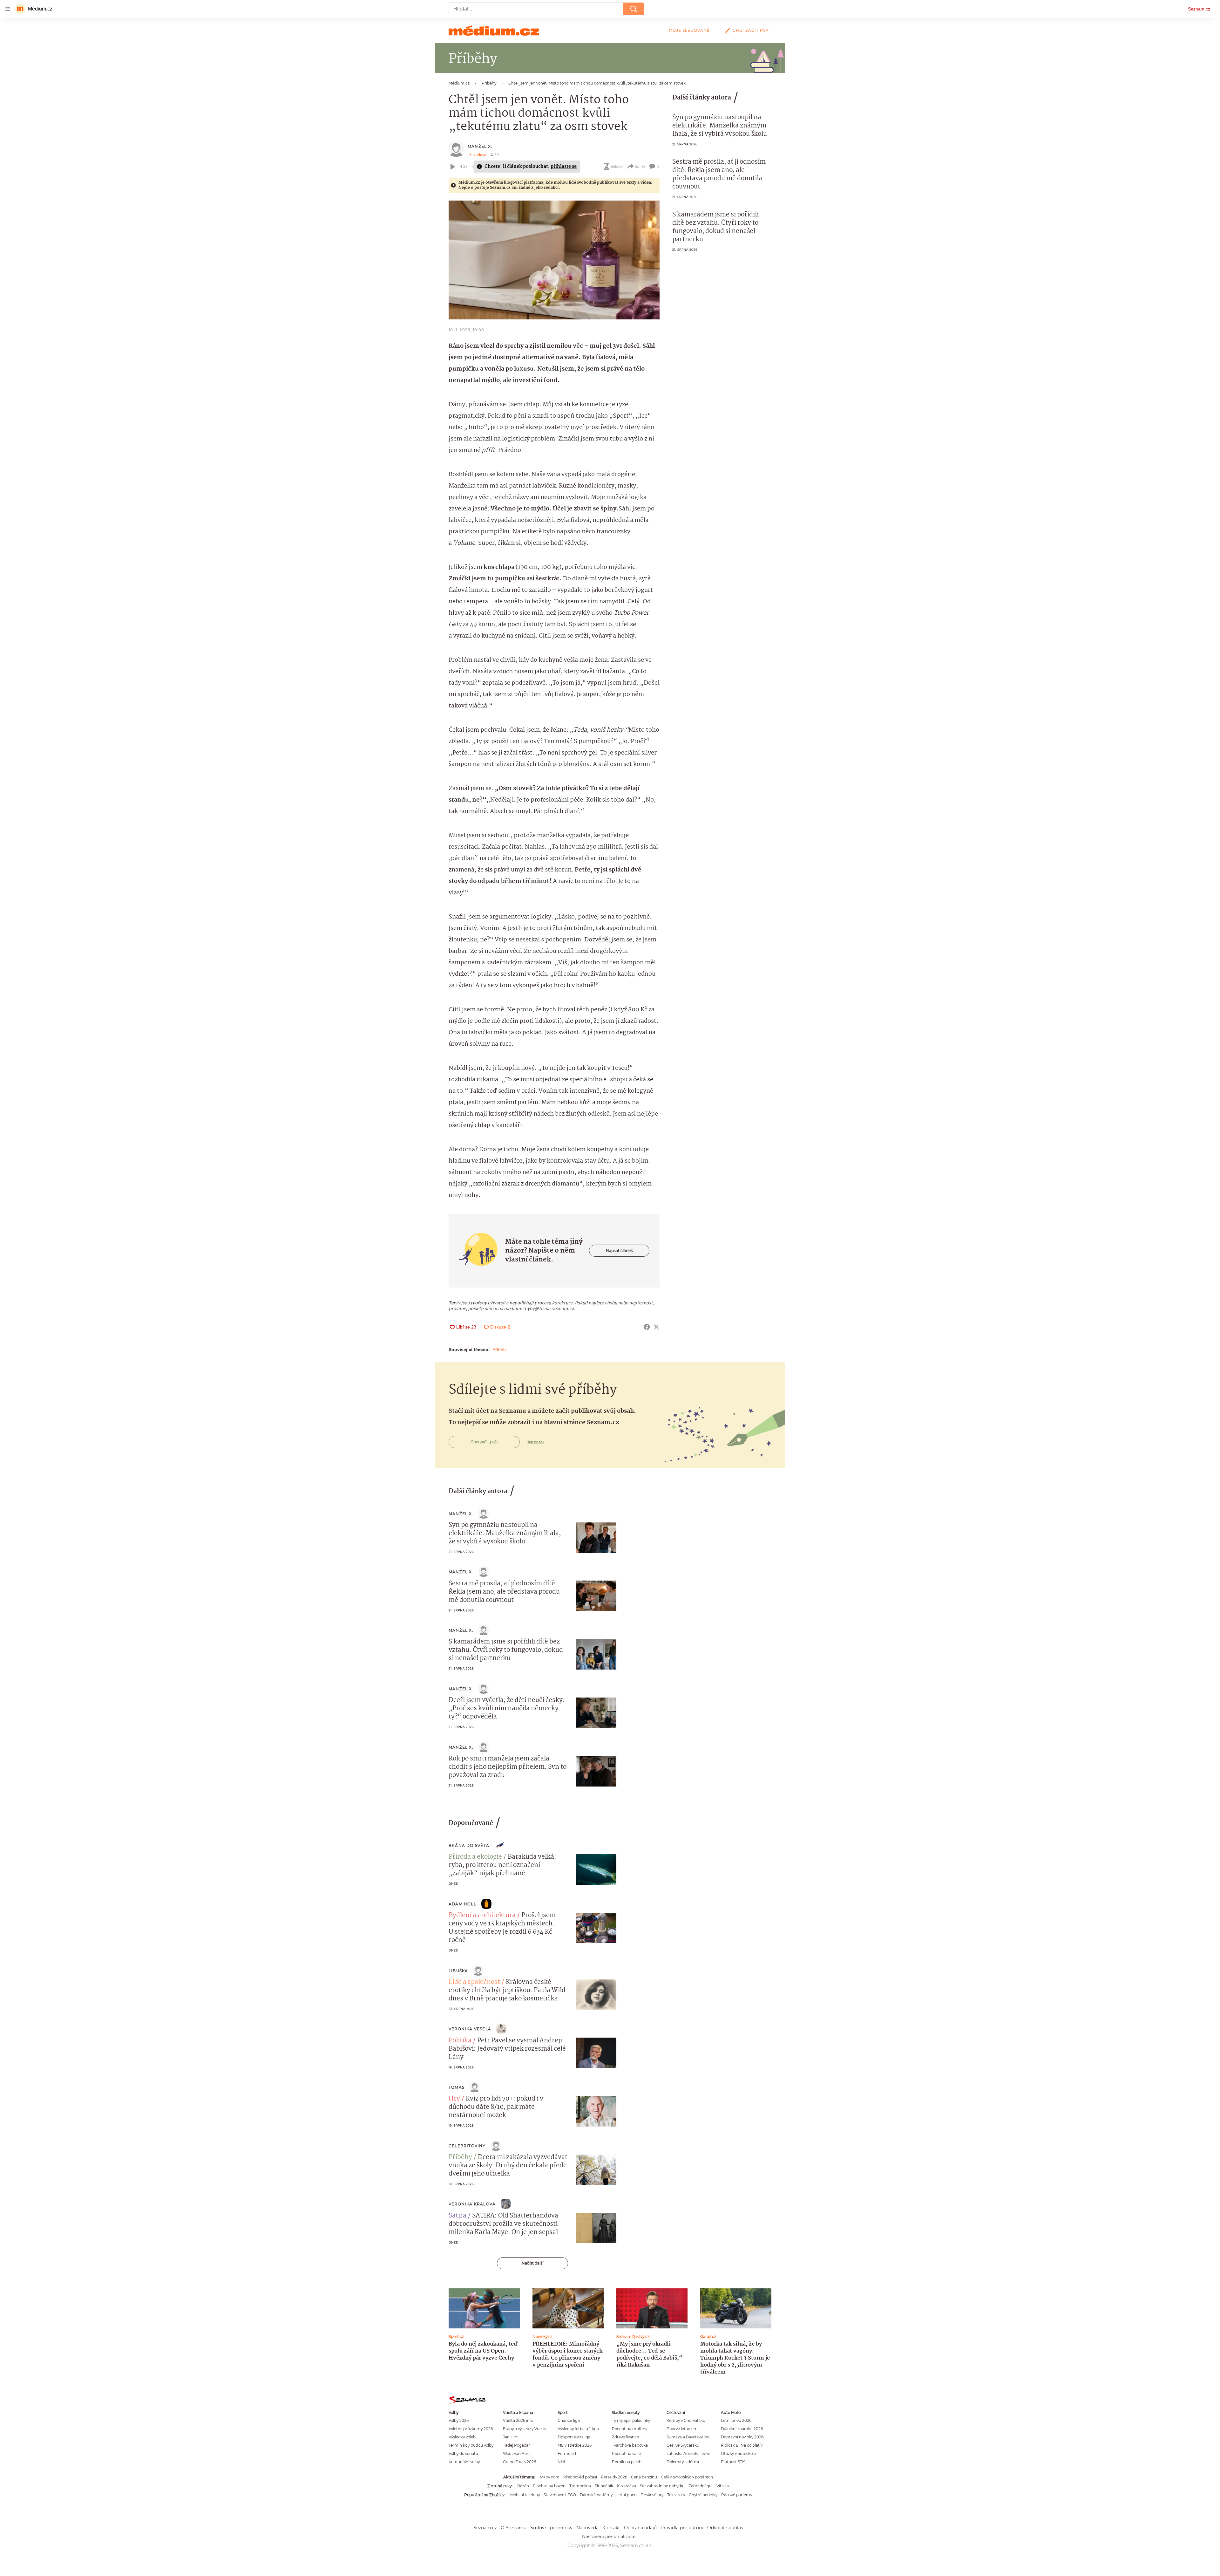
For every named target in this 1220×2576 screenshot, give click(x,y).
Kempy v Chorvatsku (686, 2420)
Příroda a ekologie (475, 1857)
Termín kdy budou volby (471, 2445)
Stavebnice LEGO (560, 2495)
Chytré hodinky (703, 2495)
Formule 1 (567, 2453)
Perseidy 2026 (614, 2477)
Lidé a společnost (474, 1982)
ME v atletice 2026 (575, 2445)
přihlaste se (564, 167)
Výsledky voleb (462, 2437)
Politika (460, 2041)
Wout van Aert (516, 2453)
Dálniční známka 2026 (742, 2429)
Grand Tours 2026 (519, 2462)
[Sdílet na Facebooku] (647, 1327)
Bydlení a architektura (482, 1916)
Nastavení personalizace (609, 2537)
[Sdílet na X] (656, 1327)
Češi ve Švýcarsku (683, 2445)
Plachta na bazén (549, 2486)
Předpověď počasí (580, 2477)
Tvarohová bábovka (630, 2445)
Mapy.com (550, 2477)
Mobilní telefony (525, 2495)
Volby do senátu (463, 2453)
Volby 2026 (459, 2420)
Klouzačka (627, 2486)
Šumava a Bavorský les (688, 2437)
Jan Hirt (510, 2437)
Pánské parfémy (737, 2495)
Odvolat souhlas (725, 2528)
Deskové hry (652, 2495)
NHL (562, 2462)
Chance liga (569, 2420)
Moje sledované (689, 30)
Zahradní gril (701, 2486)
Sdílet (640, 166)
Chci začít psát (752, 30)
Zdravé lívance (625, 2437)
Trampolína (580, 2486)
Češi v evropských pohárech (687, 2477)
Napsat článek (619, 1250)
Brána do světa (469, 1845)
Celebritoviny (467, 2146)
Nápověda (587, 2528)
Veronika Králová (472, 2204)
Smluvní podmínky (551, 2528)
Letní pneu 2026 (736, 2420)
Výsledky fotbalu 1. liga (578, 2429)
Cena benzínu (644, 2477)
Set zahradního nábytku (662, 2486)
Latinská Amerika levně (688, 2453)
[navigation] (8, 9)
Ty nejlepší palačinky (631, 2420)
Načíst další (532, 2263)
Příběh (499, 1349)
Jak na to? (536, 1442)
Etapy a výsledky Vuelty (525, 2429)
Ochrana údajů (640, 2528)
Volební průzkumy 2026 (471, 2429)
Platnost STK (733, 2462)
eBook (617, 166)
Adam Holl (462, 1904)
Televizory (676, 2495)
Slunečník (604, 2486)
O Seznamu (514, 2528)
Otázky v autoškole (738, 2453)
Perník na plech (627, 2462)
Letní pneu (627, 2495)
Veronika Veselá (470, 2029)
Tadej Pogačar (516, 2445)
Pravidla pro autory (682, 2528)
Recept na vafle (626, 2453)
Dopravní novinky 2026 (742, 2437)
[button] (554, 260)
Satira (457, 2216)
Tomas (457, 2087)
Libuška (458, 1971)
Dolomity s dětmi (683, 2462)
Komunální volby (464, 2462)
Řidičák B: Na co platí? (742, 2445)
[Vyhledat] (634, 9)
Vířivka (723, 2486)
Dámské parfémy (596, 2495)
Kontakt (611, 2528)
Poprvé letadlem (682, 2429)
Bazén (523, 2486)
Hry (454, 2099)
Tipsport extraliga (574, 2437)
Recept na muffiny (630, 2429)
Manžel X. (480, 146)
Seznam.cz (1199, 9)
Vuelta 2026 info (518, 2420)
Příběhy (460, 2157)
